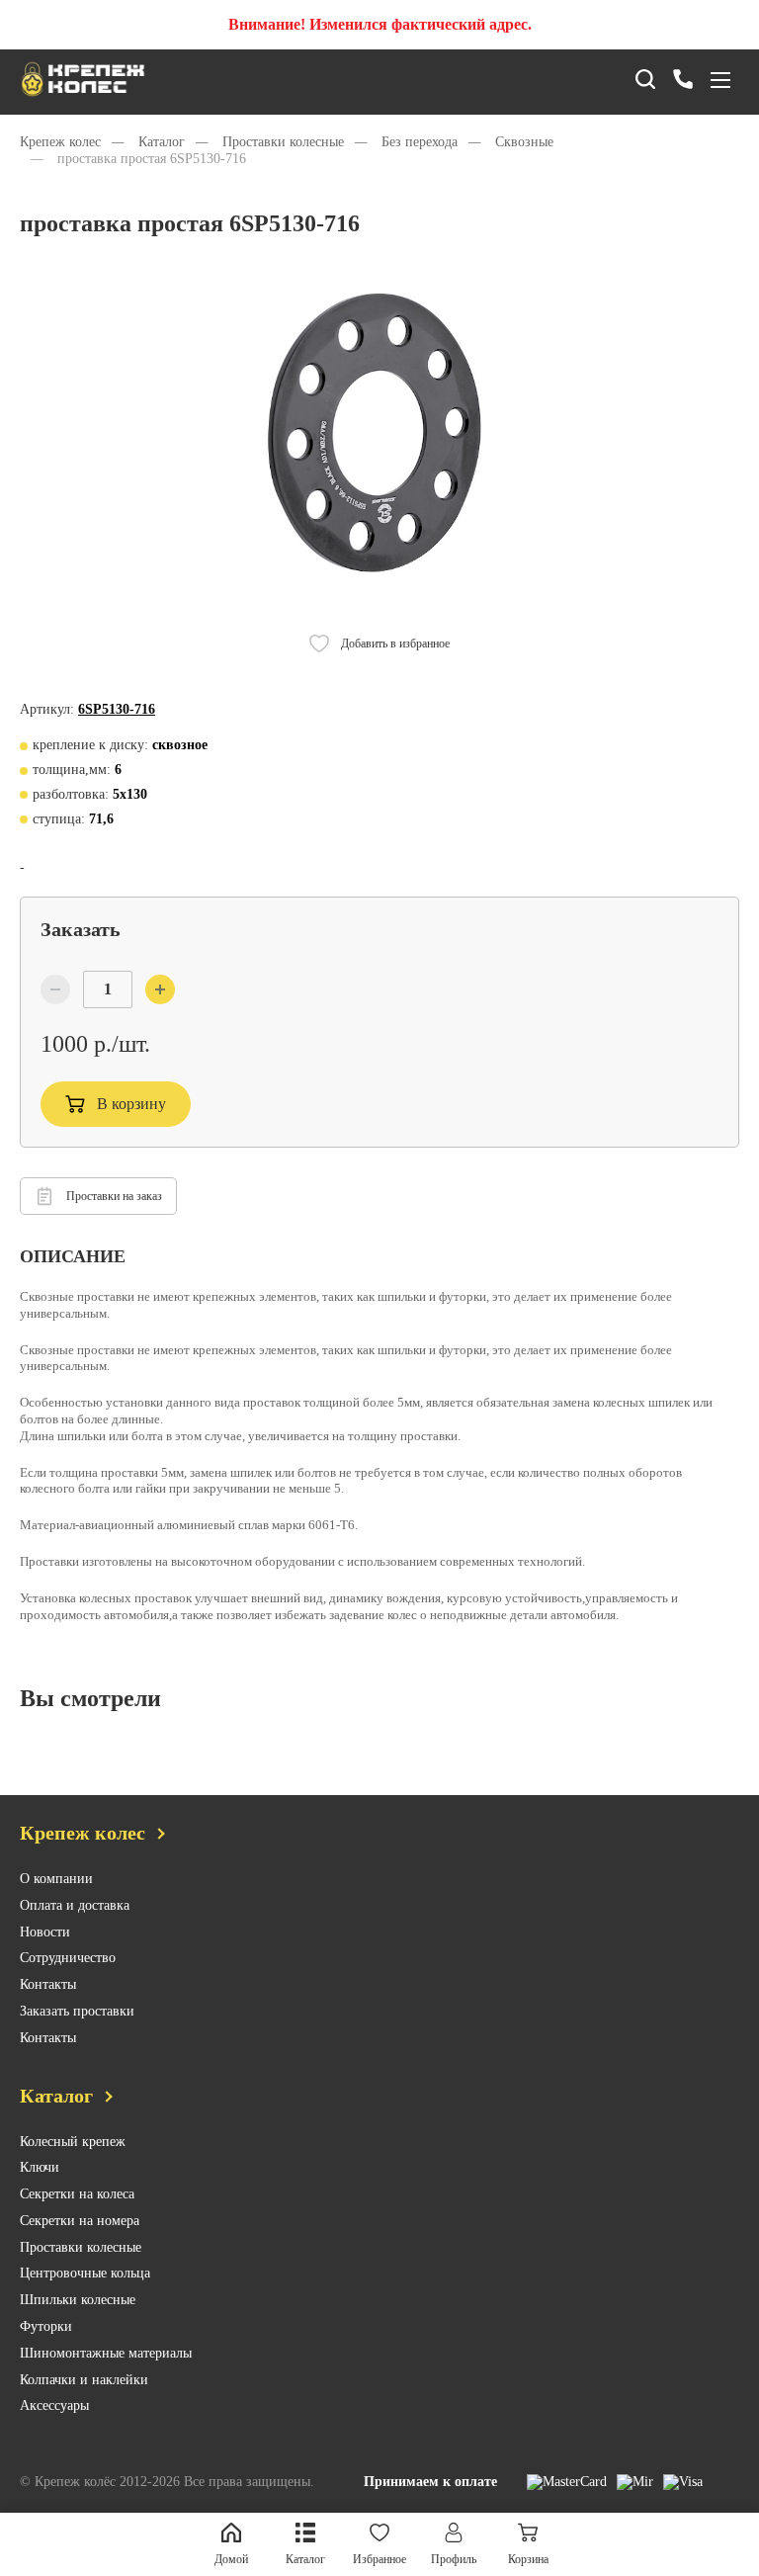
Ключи (40, 2167)
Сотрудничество (68, 1958)
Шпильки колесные (78, 2300)
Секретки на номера (80, 2221)
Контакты (48, 1984)
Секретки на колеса (77, 2194)
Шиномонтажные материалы (106, 2353)
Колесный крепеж (73, 2142)
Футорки (46, 2326)
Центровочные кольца (85, 2273)
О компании (56, 1879)
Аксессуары (54, 2405)
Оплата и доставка (75, 1905)
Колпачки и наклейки (84, 2380)
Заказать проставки (77, 2011)
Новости (45, 1932)
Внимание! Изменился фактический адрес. (380, 24)
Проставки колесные (81, 2247)
